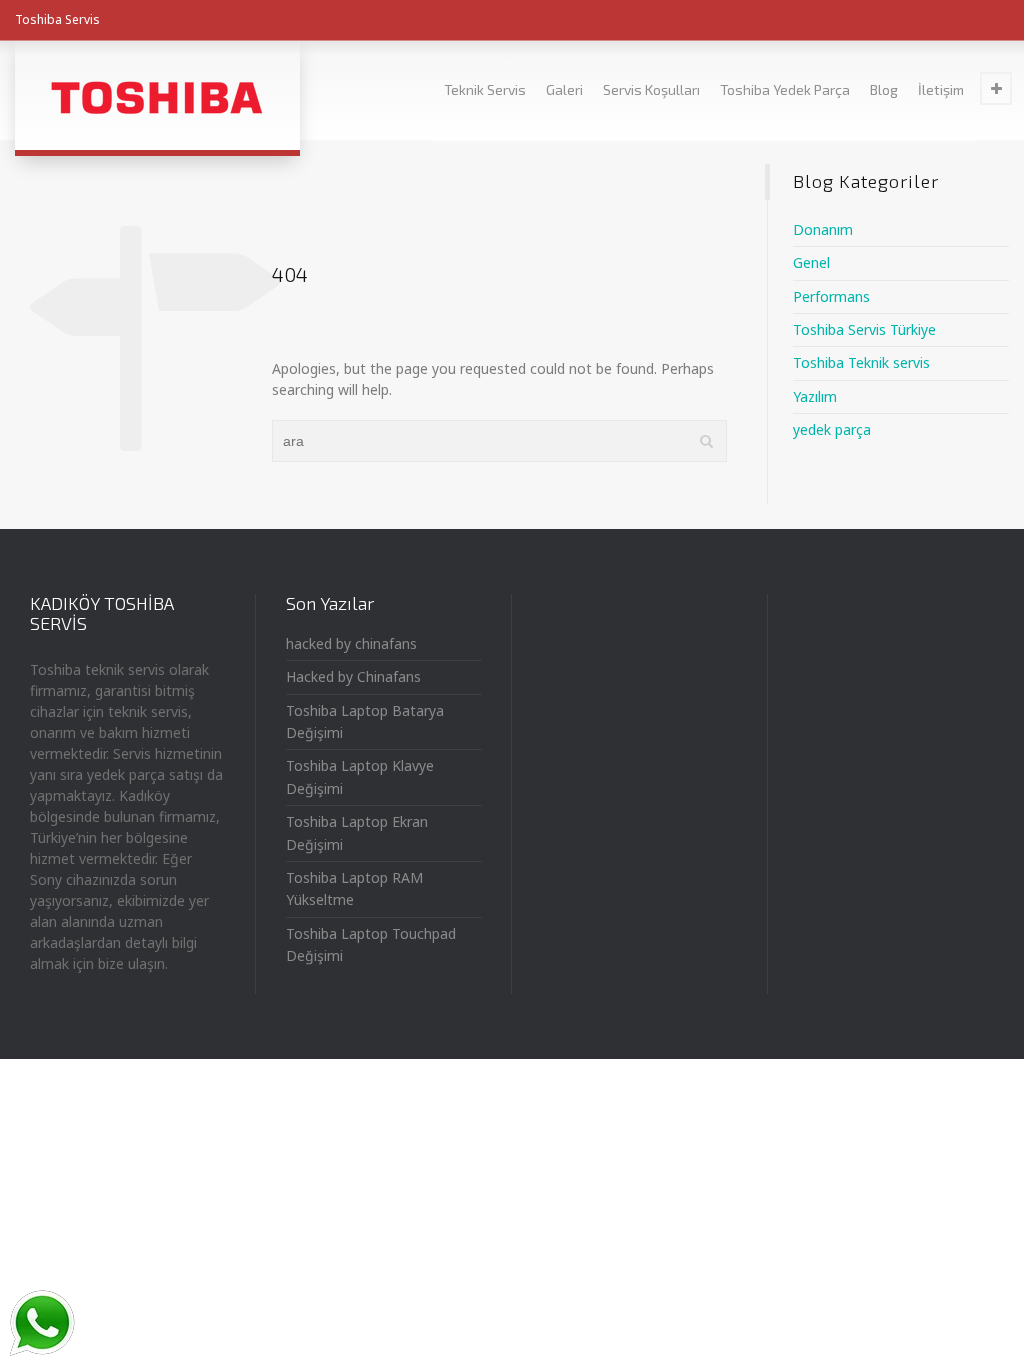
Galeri (564, 89)
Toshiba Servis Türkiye (864, 329)
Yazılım (815, 396)
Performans (831, 296)
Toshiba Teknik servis (861, 362)
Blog (884, 89)
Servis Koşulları (651, 89)
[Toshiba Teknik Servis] (157, 95)
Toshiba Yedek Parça (785, 89)
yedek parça (832, 429)
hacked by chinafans (351, 643)
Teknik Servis (485, 89)
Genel (811, 262)
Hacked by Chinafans (353, 676)
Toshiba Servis (57, 19)
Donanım (823, 229)
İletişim (941, 89)
